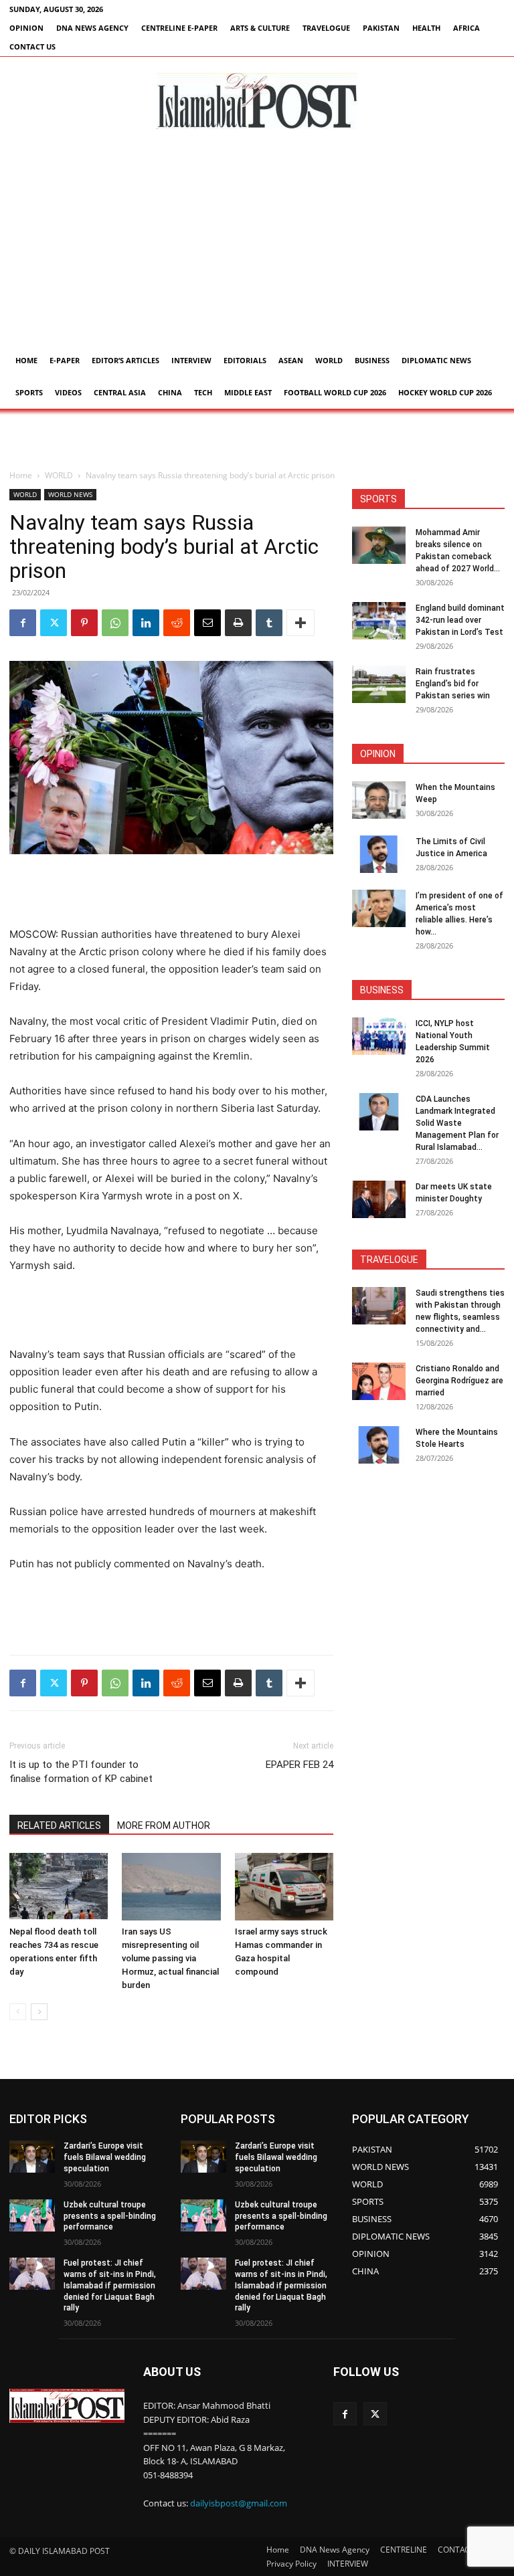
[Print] (238, 623)
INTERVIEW (191, 360)
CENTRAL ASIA (120, 392)
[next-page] (39, 2012)
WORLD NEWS (70, 494)
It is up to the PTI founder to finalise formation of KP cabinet (81, 1772)
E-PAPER (65, 360)
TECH (203, 392)
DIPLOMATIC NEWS (436, 360)
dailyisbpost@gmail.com (239, 2503)
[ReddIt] (177, 623)
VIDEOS (68, 392)
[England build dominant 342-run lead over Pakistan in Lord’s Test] (379, 621)
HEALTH (426, 28)
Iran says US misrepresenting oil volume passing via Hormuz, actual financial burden (170, 1958)
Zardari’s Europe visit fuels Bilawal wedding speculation (105, 2157)
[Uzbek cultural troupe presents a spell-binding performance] (32, 2215)
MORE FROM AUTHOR (164, 1825)
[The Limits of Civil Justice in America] (379, 854)
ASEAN (291, 360)
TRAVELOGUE (326, 28)
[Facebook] (23, 623)
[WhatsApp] (115, 623)
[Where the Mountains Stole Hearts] (379, 1445)
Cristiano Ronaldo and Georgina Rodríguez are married (459, 1381)
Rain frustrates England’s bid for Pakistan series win (453, 684)
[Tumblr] (269, 623)
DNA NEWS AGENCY (92, 28)
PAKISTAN (381, 28)
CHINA (170, 392)
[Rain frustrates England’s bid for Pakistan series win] (379, 684)
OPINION (26, 28)
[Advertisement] (257, 244)
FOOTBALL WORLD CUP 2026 (335, 392)
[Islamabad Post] (257, 101)
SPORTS (29, 392)
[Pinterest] (84, 623)
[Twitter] (54, 623)
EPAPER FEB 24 (299, 1765)
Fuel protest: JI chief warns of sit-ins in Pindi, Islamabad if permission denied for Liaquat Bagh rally (110, 2285)
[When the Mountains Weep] (379, 800)
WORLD (329, 360)
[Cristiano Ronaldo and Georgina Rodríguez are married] (379, 1381)
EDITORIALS (245, 360)
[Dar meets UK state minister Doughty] (379, 1199)
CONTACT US (32, 46)
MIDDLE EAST (248, 392)
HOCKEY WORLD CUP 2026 (445, 392)
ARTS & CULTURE (260, 28)
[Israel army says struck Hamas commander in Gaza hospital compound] (284, 1887)
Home (26, 360)
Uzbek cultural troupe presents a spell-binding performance (110, 2216)
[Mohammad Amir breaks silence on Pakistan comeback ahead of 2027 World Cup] (379, 545)
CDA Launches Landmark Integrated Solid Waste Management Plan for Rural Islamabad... (457, 1123)
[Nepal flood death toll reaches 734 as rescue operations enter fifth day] (59, 1887)
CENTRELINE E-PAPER (179, 28)
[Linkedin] (146, 623)
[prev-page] (18, 2012)
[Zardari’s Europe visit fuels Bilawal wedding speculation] (32, 2157)
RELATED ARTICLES (59, 1825)
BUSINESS (372, 360)
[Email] (207, 623)
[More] (301, 623)
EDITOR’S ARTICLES (125, 360)
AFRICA (466, 28)
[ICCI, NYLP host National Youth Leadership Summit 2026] (379, 1036)
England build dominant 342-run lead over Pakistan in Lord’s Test (460, 620)
